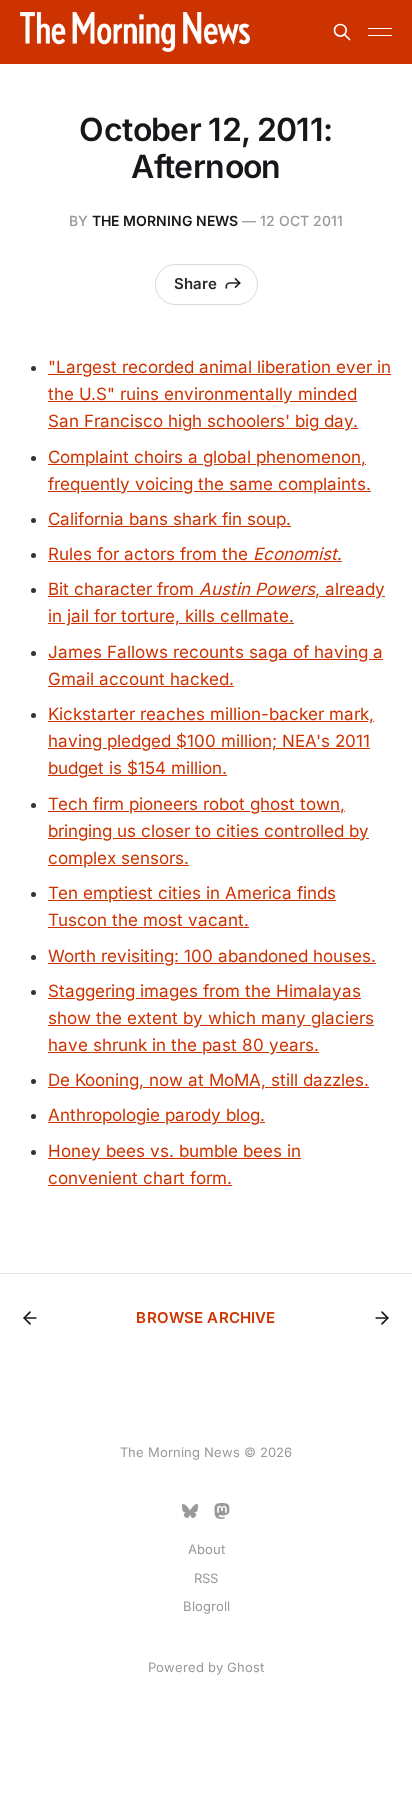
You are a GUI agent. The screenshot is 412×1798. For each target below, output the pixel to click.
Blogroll (206, 1606)
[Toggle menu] (380, 32)
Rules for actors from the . (195, 554)
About (206, 1549)
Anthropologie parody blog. (156, 1115)
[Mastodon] (222, 1511)
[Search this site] (342, 32)
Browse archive (205, 1317)
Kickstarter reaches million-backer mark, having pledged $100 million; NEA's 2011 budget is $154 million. (211, 741)
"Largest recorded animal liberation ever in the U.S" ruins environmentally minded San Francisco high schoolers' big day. (219, 394)
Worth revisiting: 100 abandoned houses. (212, 956)
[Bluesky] (190, 1511)
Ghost (245, 1667)
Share (195, 283)
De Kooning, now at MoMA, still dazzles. (208, 1080)
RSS (206, 1578)
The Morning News (165, 220)
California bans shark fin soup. (169, 519)
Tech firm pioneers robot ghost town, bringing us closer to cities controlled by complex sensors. (208, 831)
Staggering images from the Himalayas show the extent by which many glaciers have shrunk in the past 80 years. (211, 1018)
